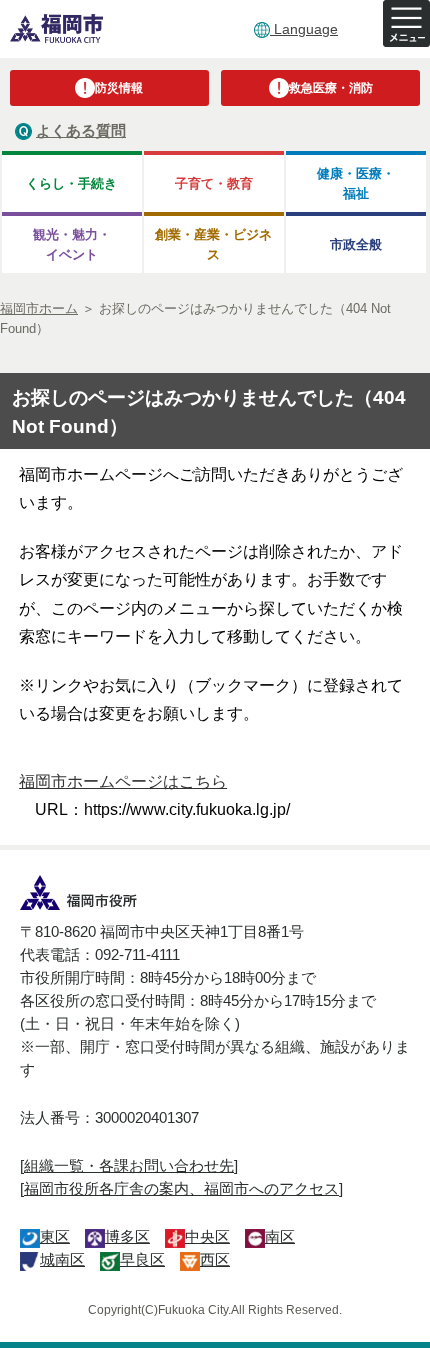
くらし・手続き (71, 183)
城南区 (62, 1259)
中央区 (207, 1236)
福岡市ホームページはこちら (123, 781)
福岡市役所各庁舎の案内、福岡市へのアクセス (181, 1188)
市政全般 (356, 244)
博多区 (127, 1236)
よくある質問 (81, 130)
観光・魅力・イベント (72, 244)
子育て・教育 (214, 183)
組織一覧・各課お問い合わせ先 (129, 1165)
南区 (280, 1236)
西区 (215, 1259)
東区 (55, 1236)
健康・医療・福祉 (356, 183)
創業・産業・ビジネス (213, 244)
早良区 (142, 1259)
